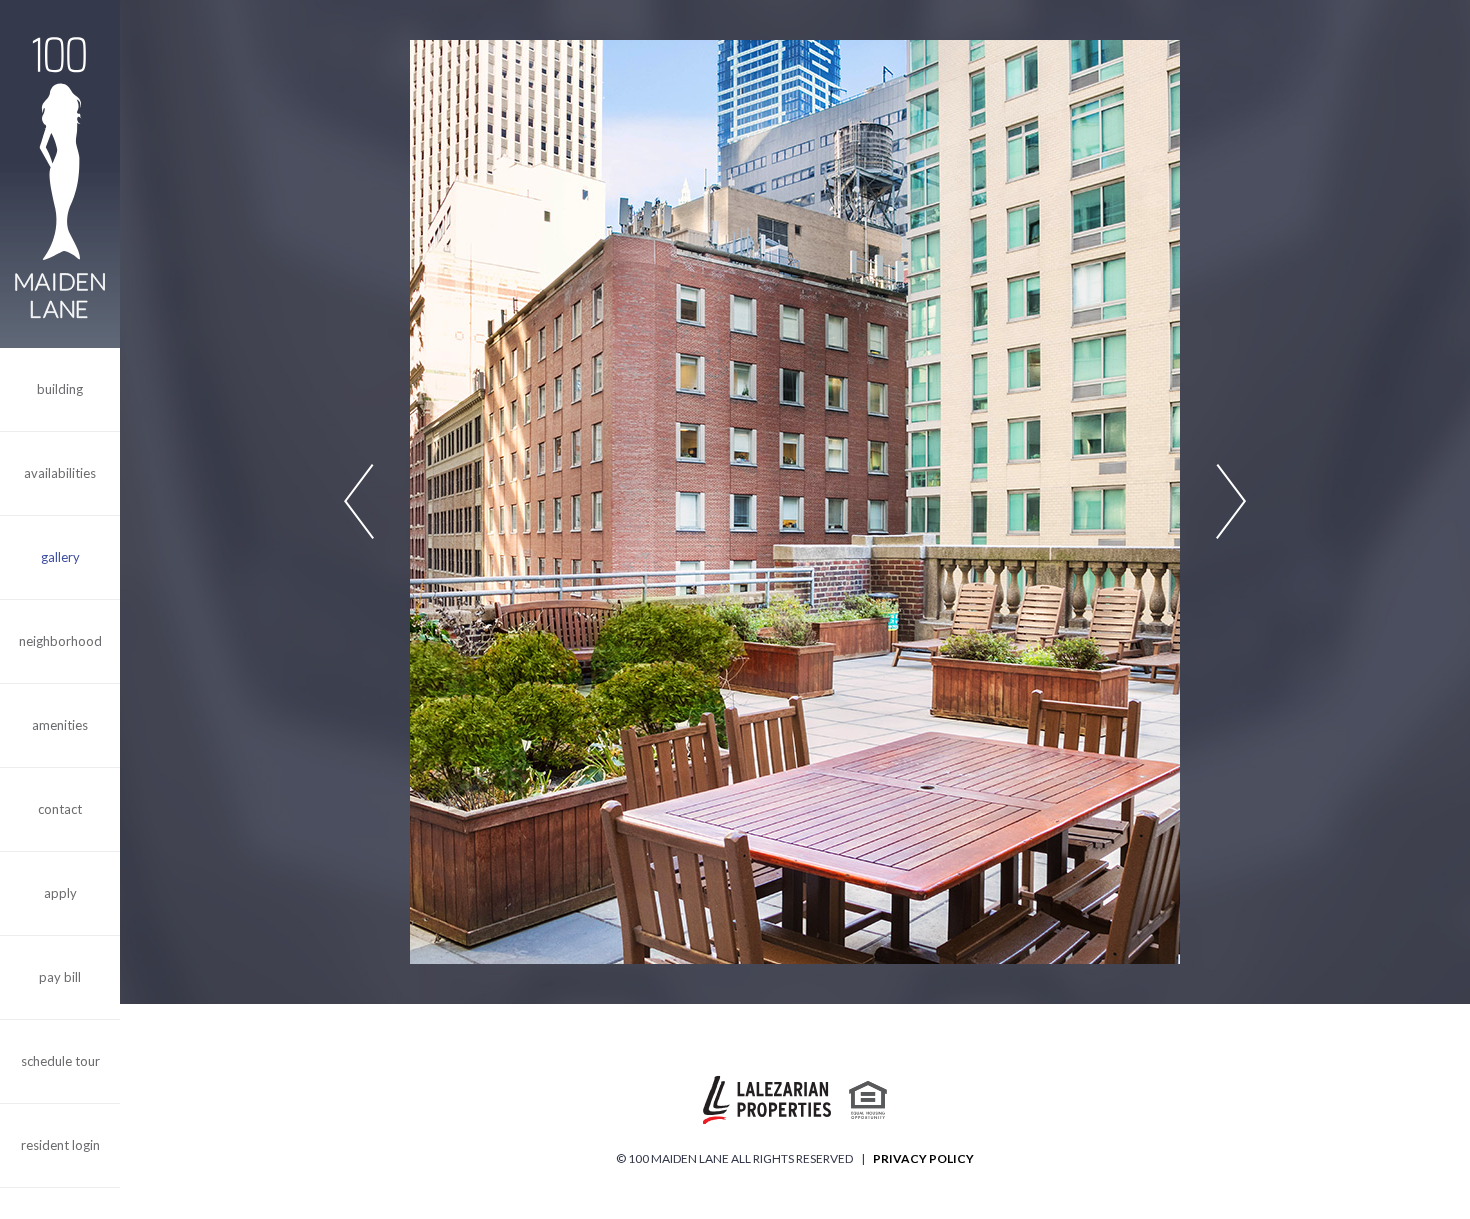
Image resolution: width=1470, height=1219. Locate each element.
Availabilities (60, 473)
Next (1231, 502)
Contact (60, 809)
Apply (60, 893)
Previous (359, 502)
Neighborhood (60, 641)
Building (60, 389)
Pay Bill (60, 977)
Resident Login (60, 1145)
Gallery (60, 557)
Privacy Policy (923, 1158)
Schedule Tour (60, 1061)
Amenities (60, 725)
